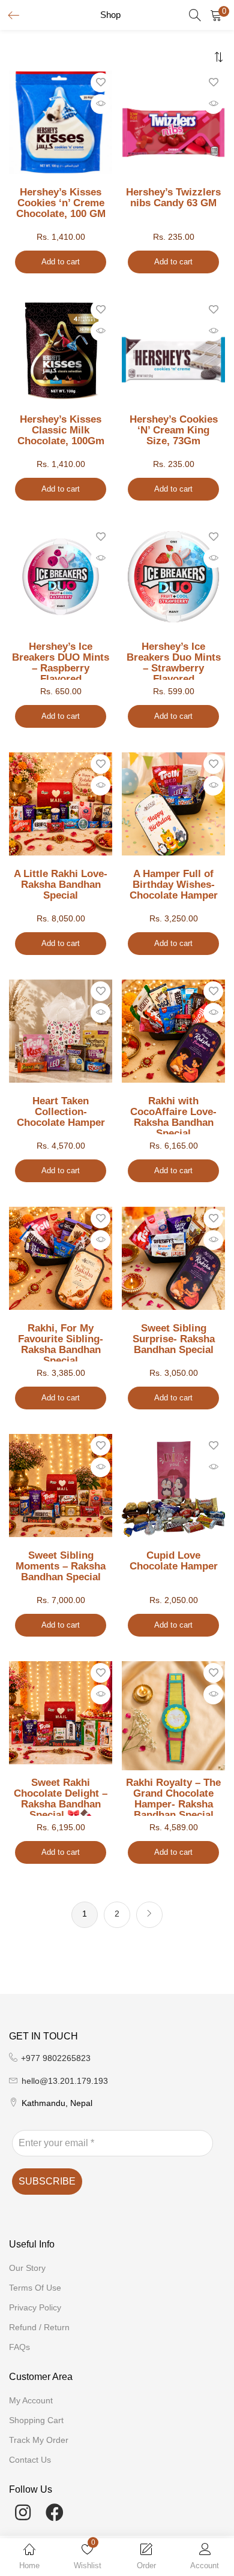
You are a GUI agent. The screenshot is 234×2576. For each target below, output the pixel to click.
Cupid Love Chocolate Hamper (174, 1561)
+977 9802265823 (56, 2058)
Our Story (27, 2268)
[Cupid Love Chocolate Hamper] (173, 1485)
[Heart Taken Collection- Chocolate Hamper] (61, 1031)
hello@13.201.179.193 (65, 2081)
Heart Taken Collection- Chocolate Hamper (61, 1112)
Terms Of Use (35, 2288)
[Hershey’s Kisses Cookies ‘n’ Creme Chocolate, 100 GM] (61, 122)
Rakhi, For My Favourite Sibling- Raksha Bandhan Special (61, 1342)
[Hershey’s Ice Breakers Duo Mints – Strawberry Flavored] (173, 576)
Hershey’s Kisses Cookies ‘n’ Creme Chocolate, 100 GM (61, 203)
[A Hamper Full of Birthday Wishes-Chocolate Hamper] (173, 803)
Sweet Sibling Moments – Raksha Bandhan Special (61, 1566)
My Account (31, 2400)
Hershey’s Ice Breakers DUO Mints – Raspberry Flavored (61, 661)
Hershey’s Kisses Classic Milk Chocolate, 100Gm (61, 430)
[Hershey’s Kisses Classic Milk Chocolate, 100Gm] (61, 349)
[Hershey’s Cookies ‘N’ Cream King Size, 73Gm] (173, 359)
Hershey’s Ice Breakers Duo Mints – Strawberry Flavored (174, 661)
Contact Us (30, 2460)
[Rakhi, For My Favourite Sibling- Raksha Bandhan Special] (61, 1258)
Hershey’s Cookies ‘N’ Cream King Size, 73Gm (174, 430)
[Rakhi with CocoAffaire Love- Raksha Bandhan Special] (173, 1031)
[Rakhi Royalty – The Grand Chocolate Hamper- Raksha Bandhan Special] (173, 1716)
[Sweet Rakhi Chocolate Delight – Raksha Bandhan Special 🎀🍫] (61, 1712)
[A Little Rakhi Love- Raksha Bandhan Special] (61, 803)
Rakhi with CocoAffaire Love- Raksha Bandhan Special (173, 1115)
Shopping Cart (36, 2420)
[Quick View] (100, 104)
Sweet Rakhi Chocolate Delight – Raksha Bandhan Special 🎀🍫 (61, 1797)
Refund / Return (39, 2327)
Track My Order (39, 2440)
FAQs (19, 2347)
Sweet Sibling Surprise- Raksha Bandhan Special (174, 1339)
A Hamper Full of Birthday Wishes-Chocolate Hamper (174, 885)
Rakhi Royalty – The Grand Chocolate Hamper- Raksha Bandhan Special (173, 1797)
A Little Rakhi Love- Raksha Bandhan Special (61, 885)
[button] (216, 15)
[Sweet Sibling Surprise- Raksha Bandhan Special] (173, 1258)
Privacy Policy (35, 2307)
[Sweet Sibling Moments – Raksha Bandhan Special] (61, 1485)
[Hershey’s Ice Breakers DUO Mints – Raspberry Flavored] (61, 576)
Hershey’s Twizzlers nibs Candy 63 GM (173, 198)
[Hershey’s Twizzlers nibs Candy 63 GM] (173, 132)
